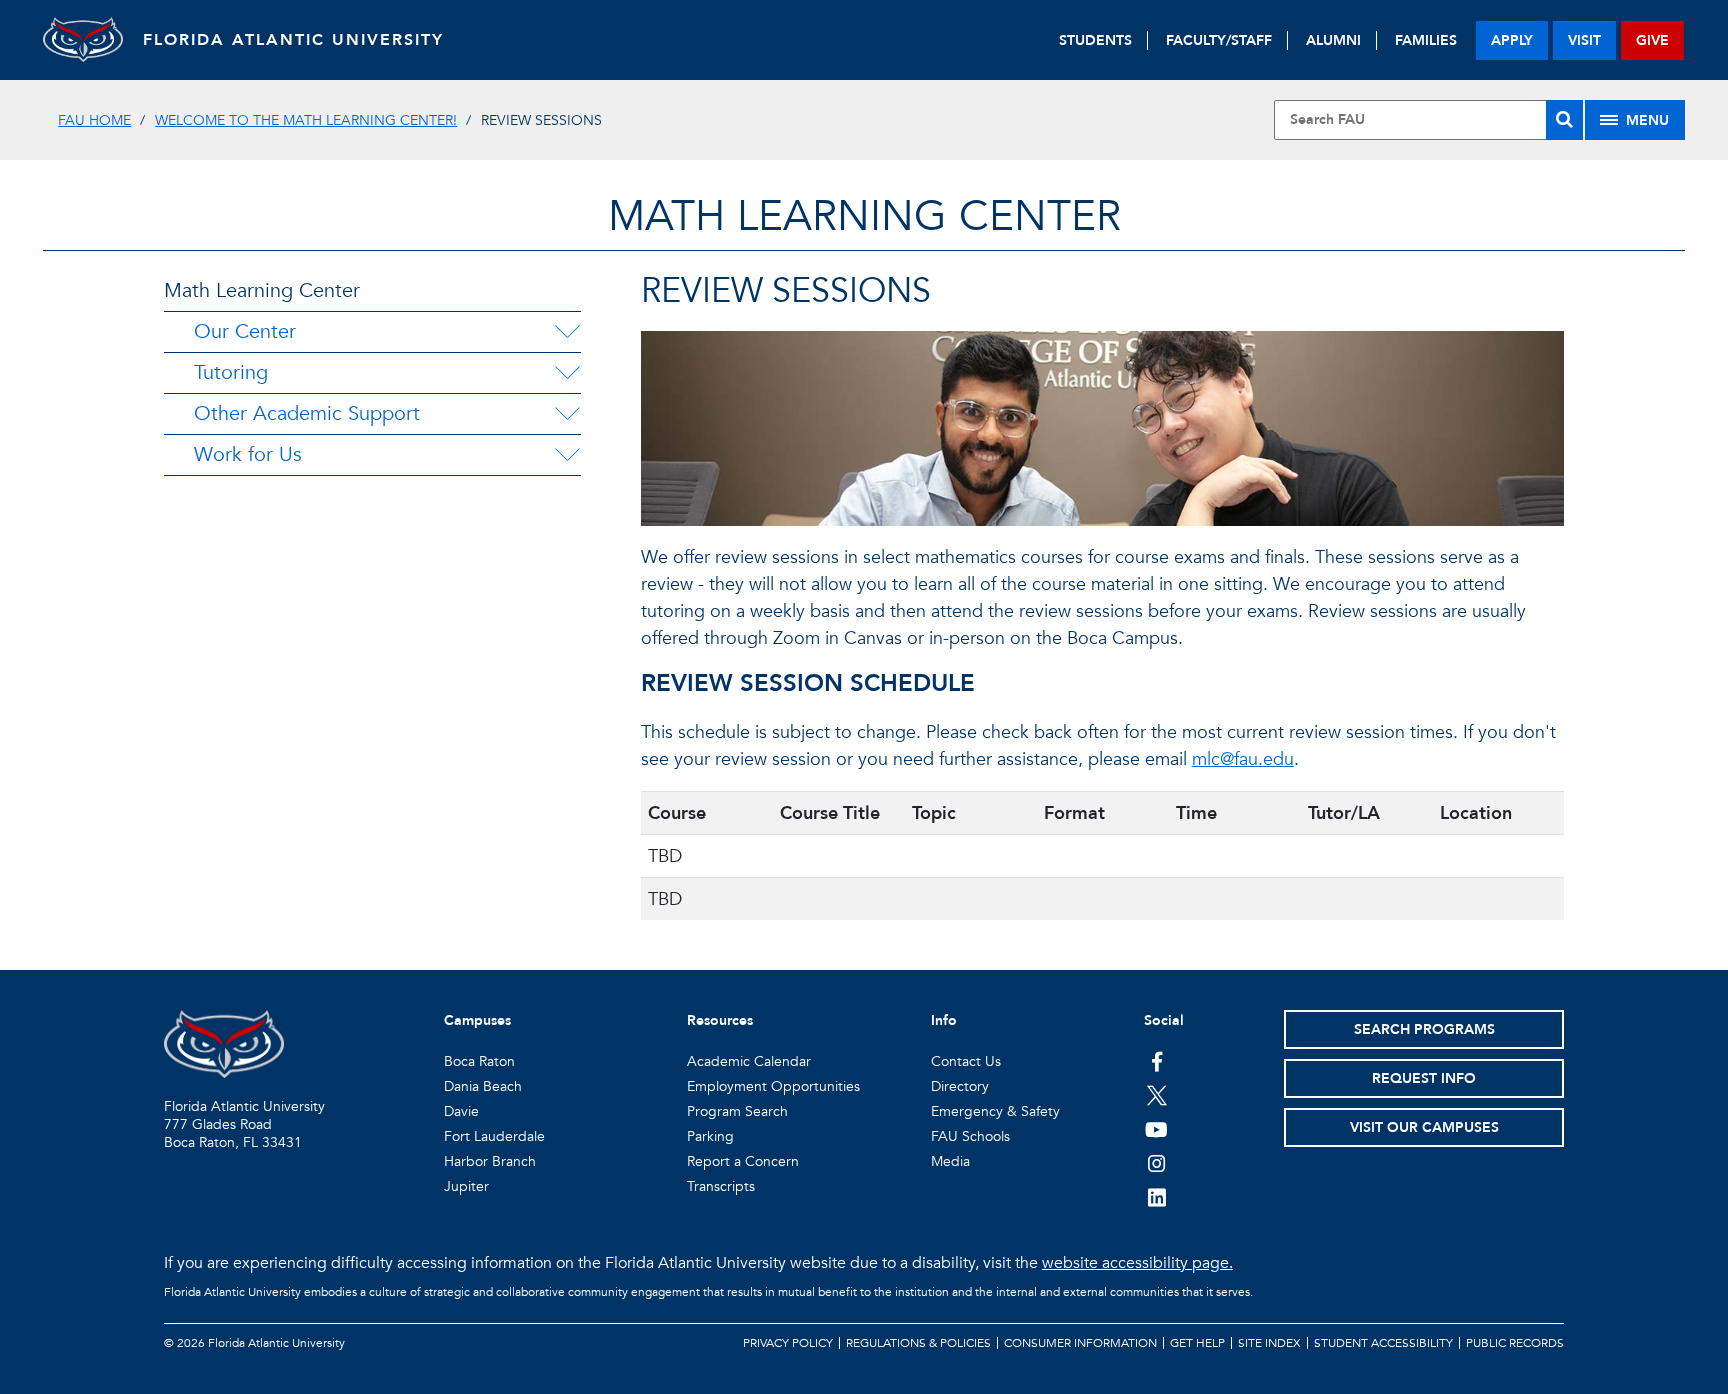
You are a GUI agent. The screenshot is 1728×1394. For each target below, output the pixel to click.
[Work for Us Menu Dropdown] (567, 455)
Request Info (1424, 1078)
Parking (710, 1136)
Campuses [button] (477, 1020)
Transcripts (721, 1186)
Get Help (1197, 1343)
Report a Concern (743, 1161)
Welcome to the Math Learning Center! (306, 120)
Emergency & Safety (995, 1111)
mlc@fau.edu (1243, 759)
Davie (461, 1111)
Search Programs (1424, 1029)
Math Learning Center (262, 290)
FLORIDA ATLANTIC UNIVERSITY (293, 40)
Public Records (1515, 1343)
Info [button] (944, 1020)
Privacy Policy (788, 1343)
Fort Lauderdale (494, 1136)
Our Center (245, 331)
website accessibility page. (1137, 1263)
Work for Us (248, 454)
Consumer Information (1080, 1343)
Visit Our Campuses (1424, 1127)
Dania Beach (483, 1086)
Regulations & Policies (918, 1343)
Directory (960, 1086)
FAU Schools (970, 1136)
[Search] (1564, 120)
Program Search (737, 1111)
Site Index (1269, 1343)
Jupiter (466, 1186)
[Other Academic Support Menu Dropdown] (567, 414)
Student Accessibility (1383, 1343)
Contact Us (966, 1061)
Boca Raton (479, 1061)
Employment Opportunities (773, 1086)
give (1652, 40)
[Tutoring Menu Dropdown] (567, 373)
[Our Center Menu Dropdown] (567, 332)
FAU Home (94, 120)
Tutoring (231, 372)
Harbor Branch (490, 1161)
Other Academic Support (307, 413)
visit (1584, 40)
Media (950, 1161)
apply (1512, 40)
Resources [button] (720, 1020)
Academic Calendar (749, 1061)
